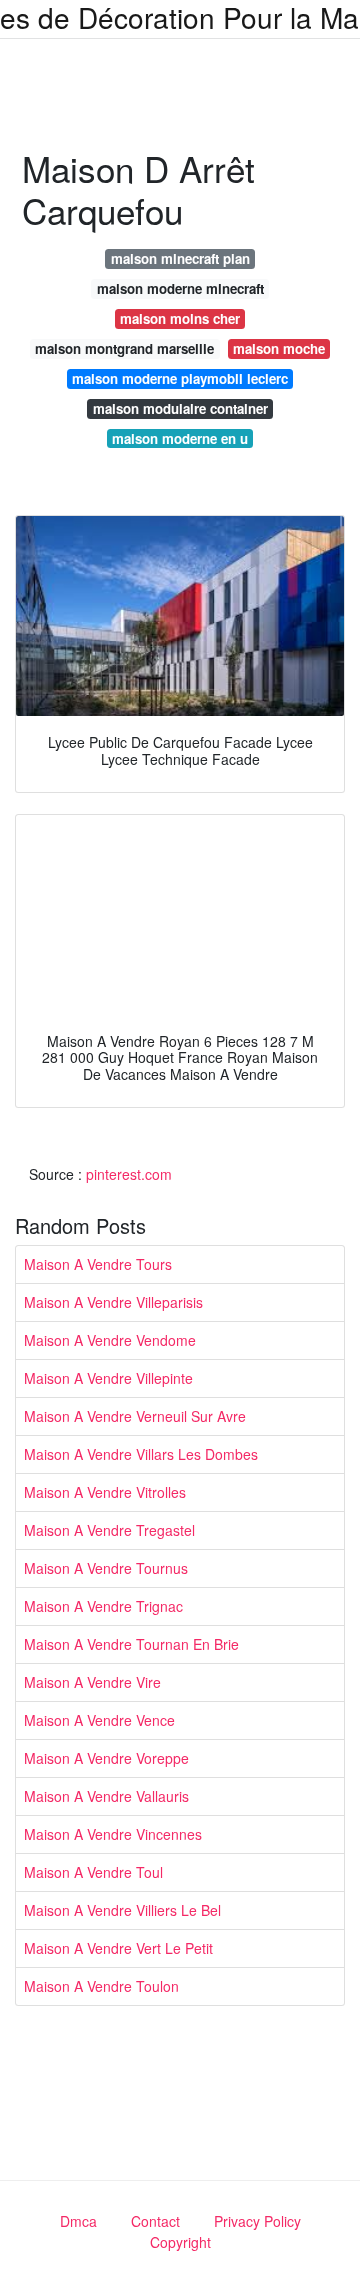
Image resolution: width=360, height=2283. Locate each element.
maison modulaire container (180, 408)
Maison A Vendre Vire (92, 1682)
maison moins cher (180, 318)
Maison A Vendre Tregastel (109, 1530)
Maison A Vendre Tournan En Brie (131, 1644)
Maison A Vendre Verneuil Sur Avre (135, 1416)
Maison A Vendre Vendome (110, 1340)
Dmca (78, 2221)
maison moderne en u (180, 438)
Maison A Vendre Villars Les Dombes (141, 1454)
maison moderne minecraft (180, 288)
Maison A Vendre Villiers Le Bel (122, 1910)
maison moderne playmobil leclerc (180, 378)
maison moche (279, 348)
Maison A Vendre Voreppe (106, 1758)
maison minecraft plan (180, 258)
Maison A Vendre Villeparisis (113, 1302)
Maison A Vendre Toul (93, 1872)
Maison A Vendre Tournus (106, 1568)
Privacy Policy (257, 2221)
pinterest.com (129, 1174)
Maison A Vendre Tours (98, 1264)
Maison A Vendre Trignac (103, 1606)
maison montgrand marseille (124, 348)
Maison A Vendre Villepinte (108, 1378)
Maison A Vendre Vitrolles (105, 1492)
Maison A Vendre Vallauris (106, 1796)
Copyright (180, 2242)
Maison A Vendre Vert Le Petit (118, 1948)
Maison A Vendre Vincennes (113, 1834)
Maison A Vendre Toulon (101, 1986)
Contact (155, 2221)
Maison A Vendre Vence (99, 1720)
